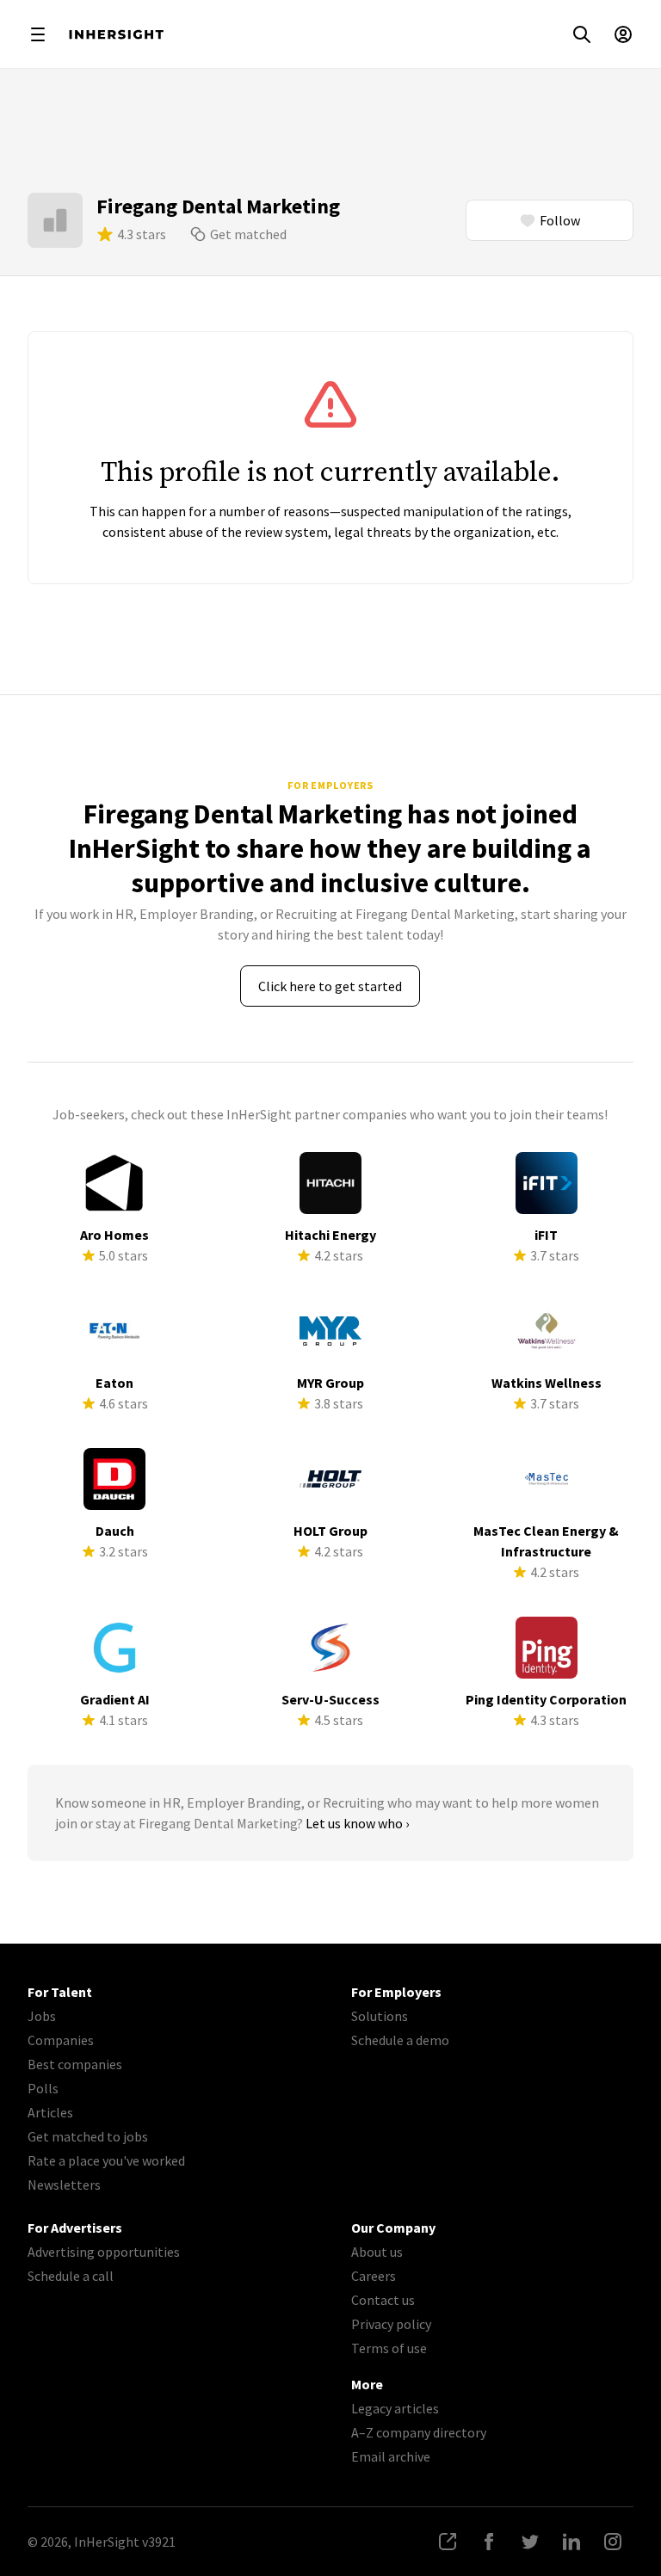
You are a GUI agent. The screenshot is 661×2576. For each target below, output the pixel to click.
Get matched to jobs (88, 2136)
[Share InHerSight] (448, 2542)
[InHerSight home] (116, 34)
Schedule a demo (400, 2040)
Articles (50, 2112)
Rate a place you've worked (106, 2160)
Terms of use (389, 2348)
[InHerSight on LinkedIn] (571, 2542)
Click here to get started (330, 986)
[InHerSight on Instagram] (613, 2542)
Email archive (391, 2456)
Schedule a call (71, 2276)
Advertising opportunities (104, 2252)
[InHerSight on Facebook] (489, 2542)
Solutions (380, 2016)
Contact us (383, 2300)
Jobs (42, 2016)
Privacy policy (391, 2324)
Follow (560, 220)
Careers (374, 2276)
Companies (61, 2040)
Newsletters (64, 2185)
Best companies (75, 2064)
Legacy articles (395, 2408)
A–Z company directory (419, 2432)
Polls (43, 2088)
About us (377, 2252)
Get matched (248, 234)
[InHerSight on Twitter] (530, 2542)
